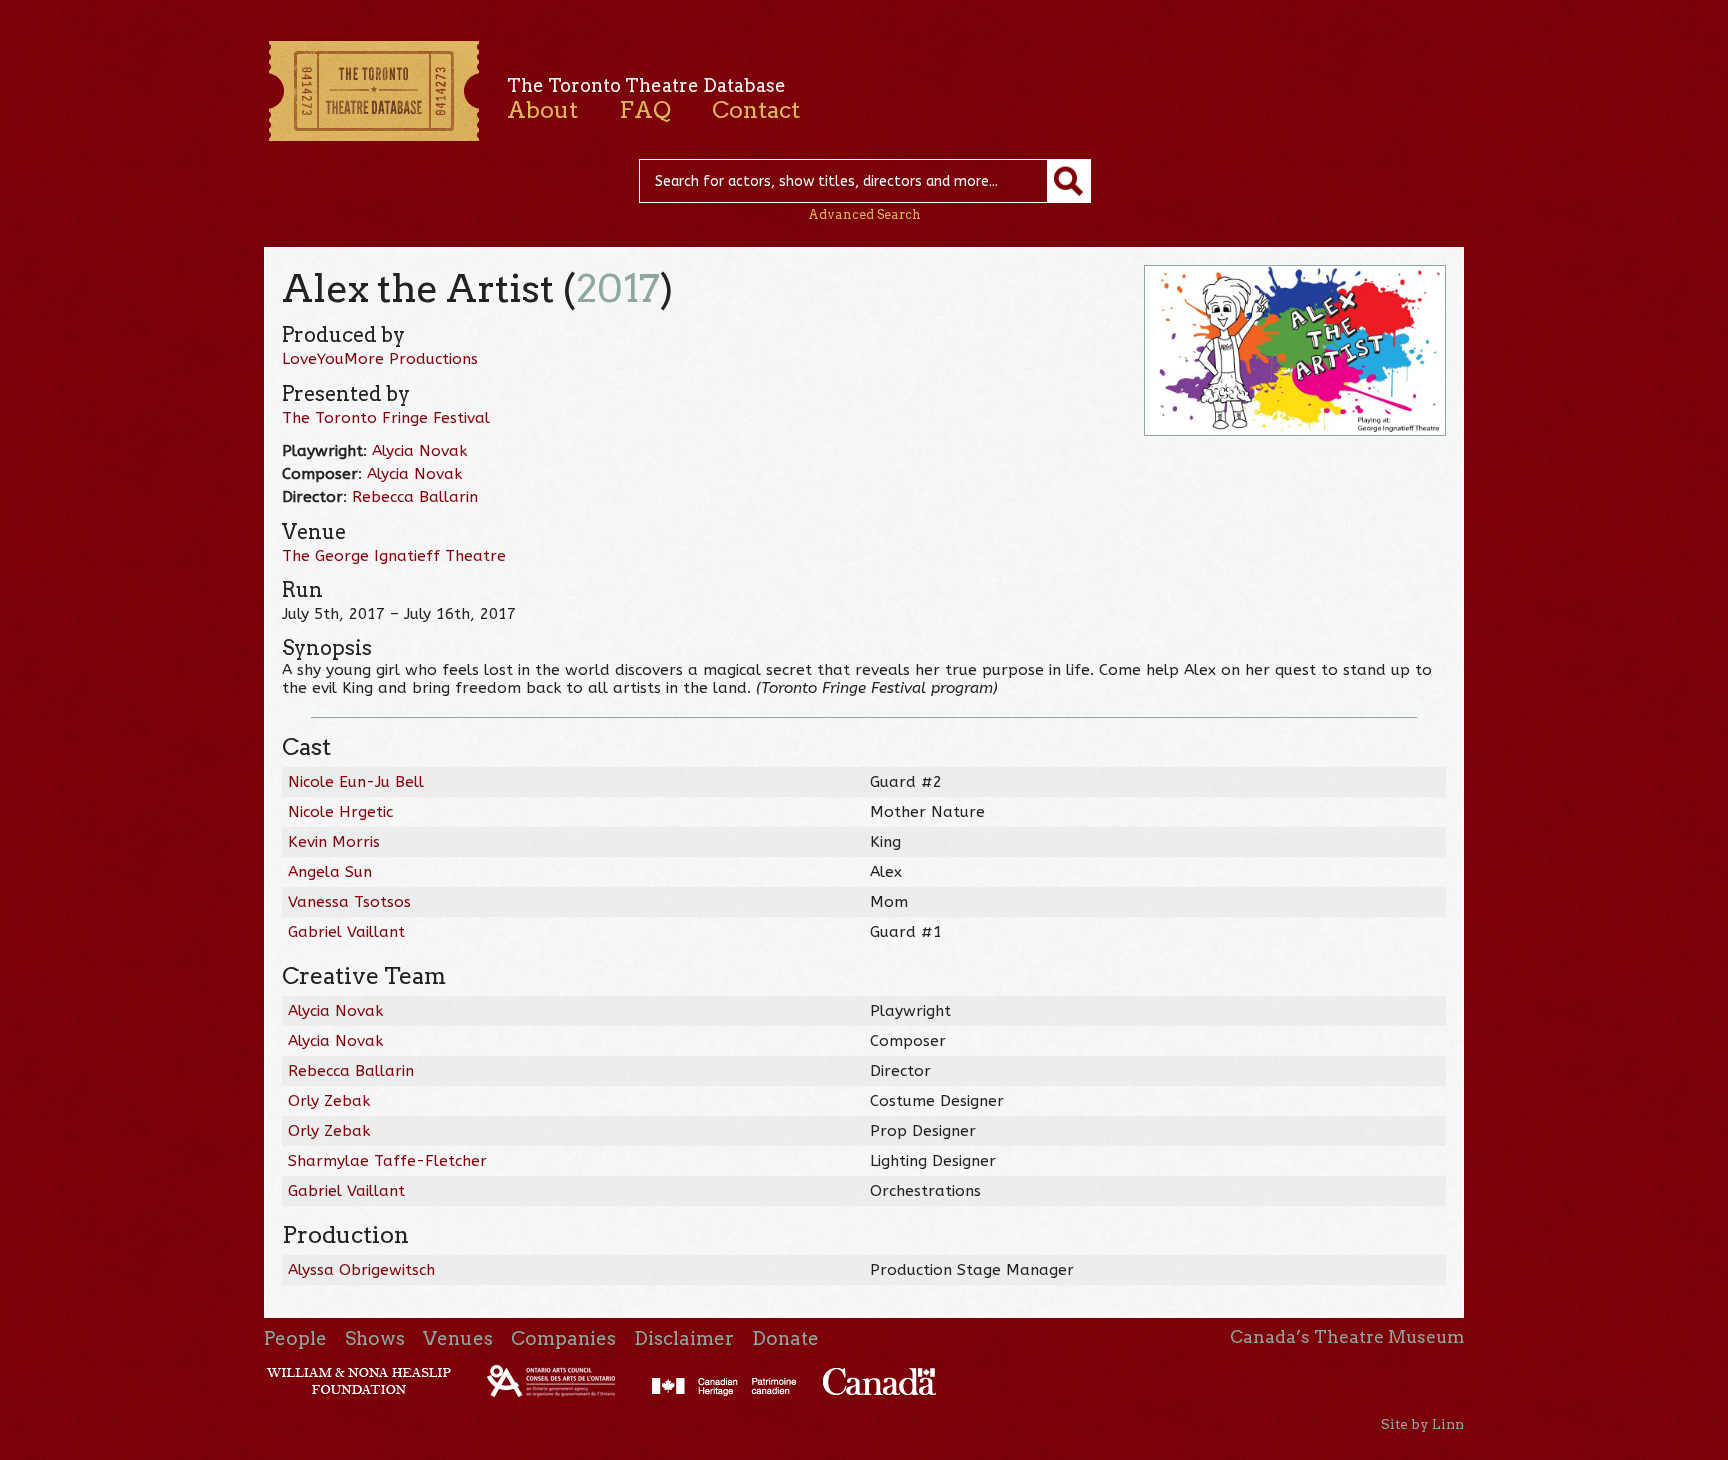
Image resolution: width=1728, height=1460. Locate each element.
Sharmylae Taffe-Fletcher (387, 1161)
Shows (375, 1338)
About (542, 110)
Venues (458, 1338)
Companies (563, 1338)
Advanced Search (864, 214)
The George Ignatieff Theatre (394, 556)
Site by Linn (1422, 1424)
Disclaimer (684, 1338)
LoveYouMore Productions (380, 359)
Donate (785, 1338)
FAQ (645, 110)
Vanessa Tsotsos (349, 902)
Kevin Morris (334, 842)
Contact (756, 110)
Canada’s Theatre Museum (1347, 1337)
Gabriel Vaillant (346, 932)
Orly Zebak (329, 1101)
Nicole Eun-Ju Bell (356, 782)
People (295, 1338)
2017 (618, 288)
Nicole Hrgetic (340, 812)
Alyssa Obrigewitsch (361, 1270)
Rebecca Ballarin (415, 497)
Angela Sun (330, 872)
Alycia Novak (419, 451)
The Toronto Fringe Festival (386, 418)
